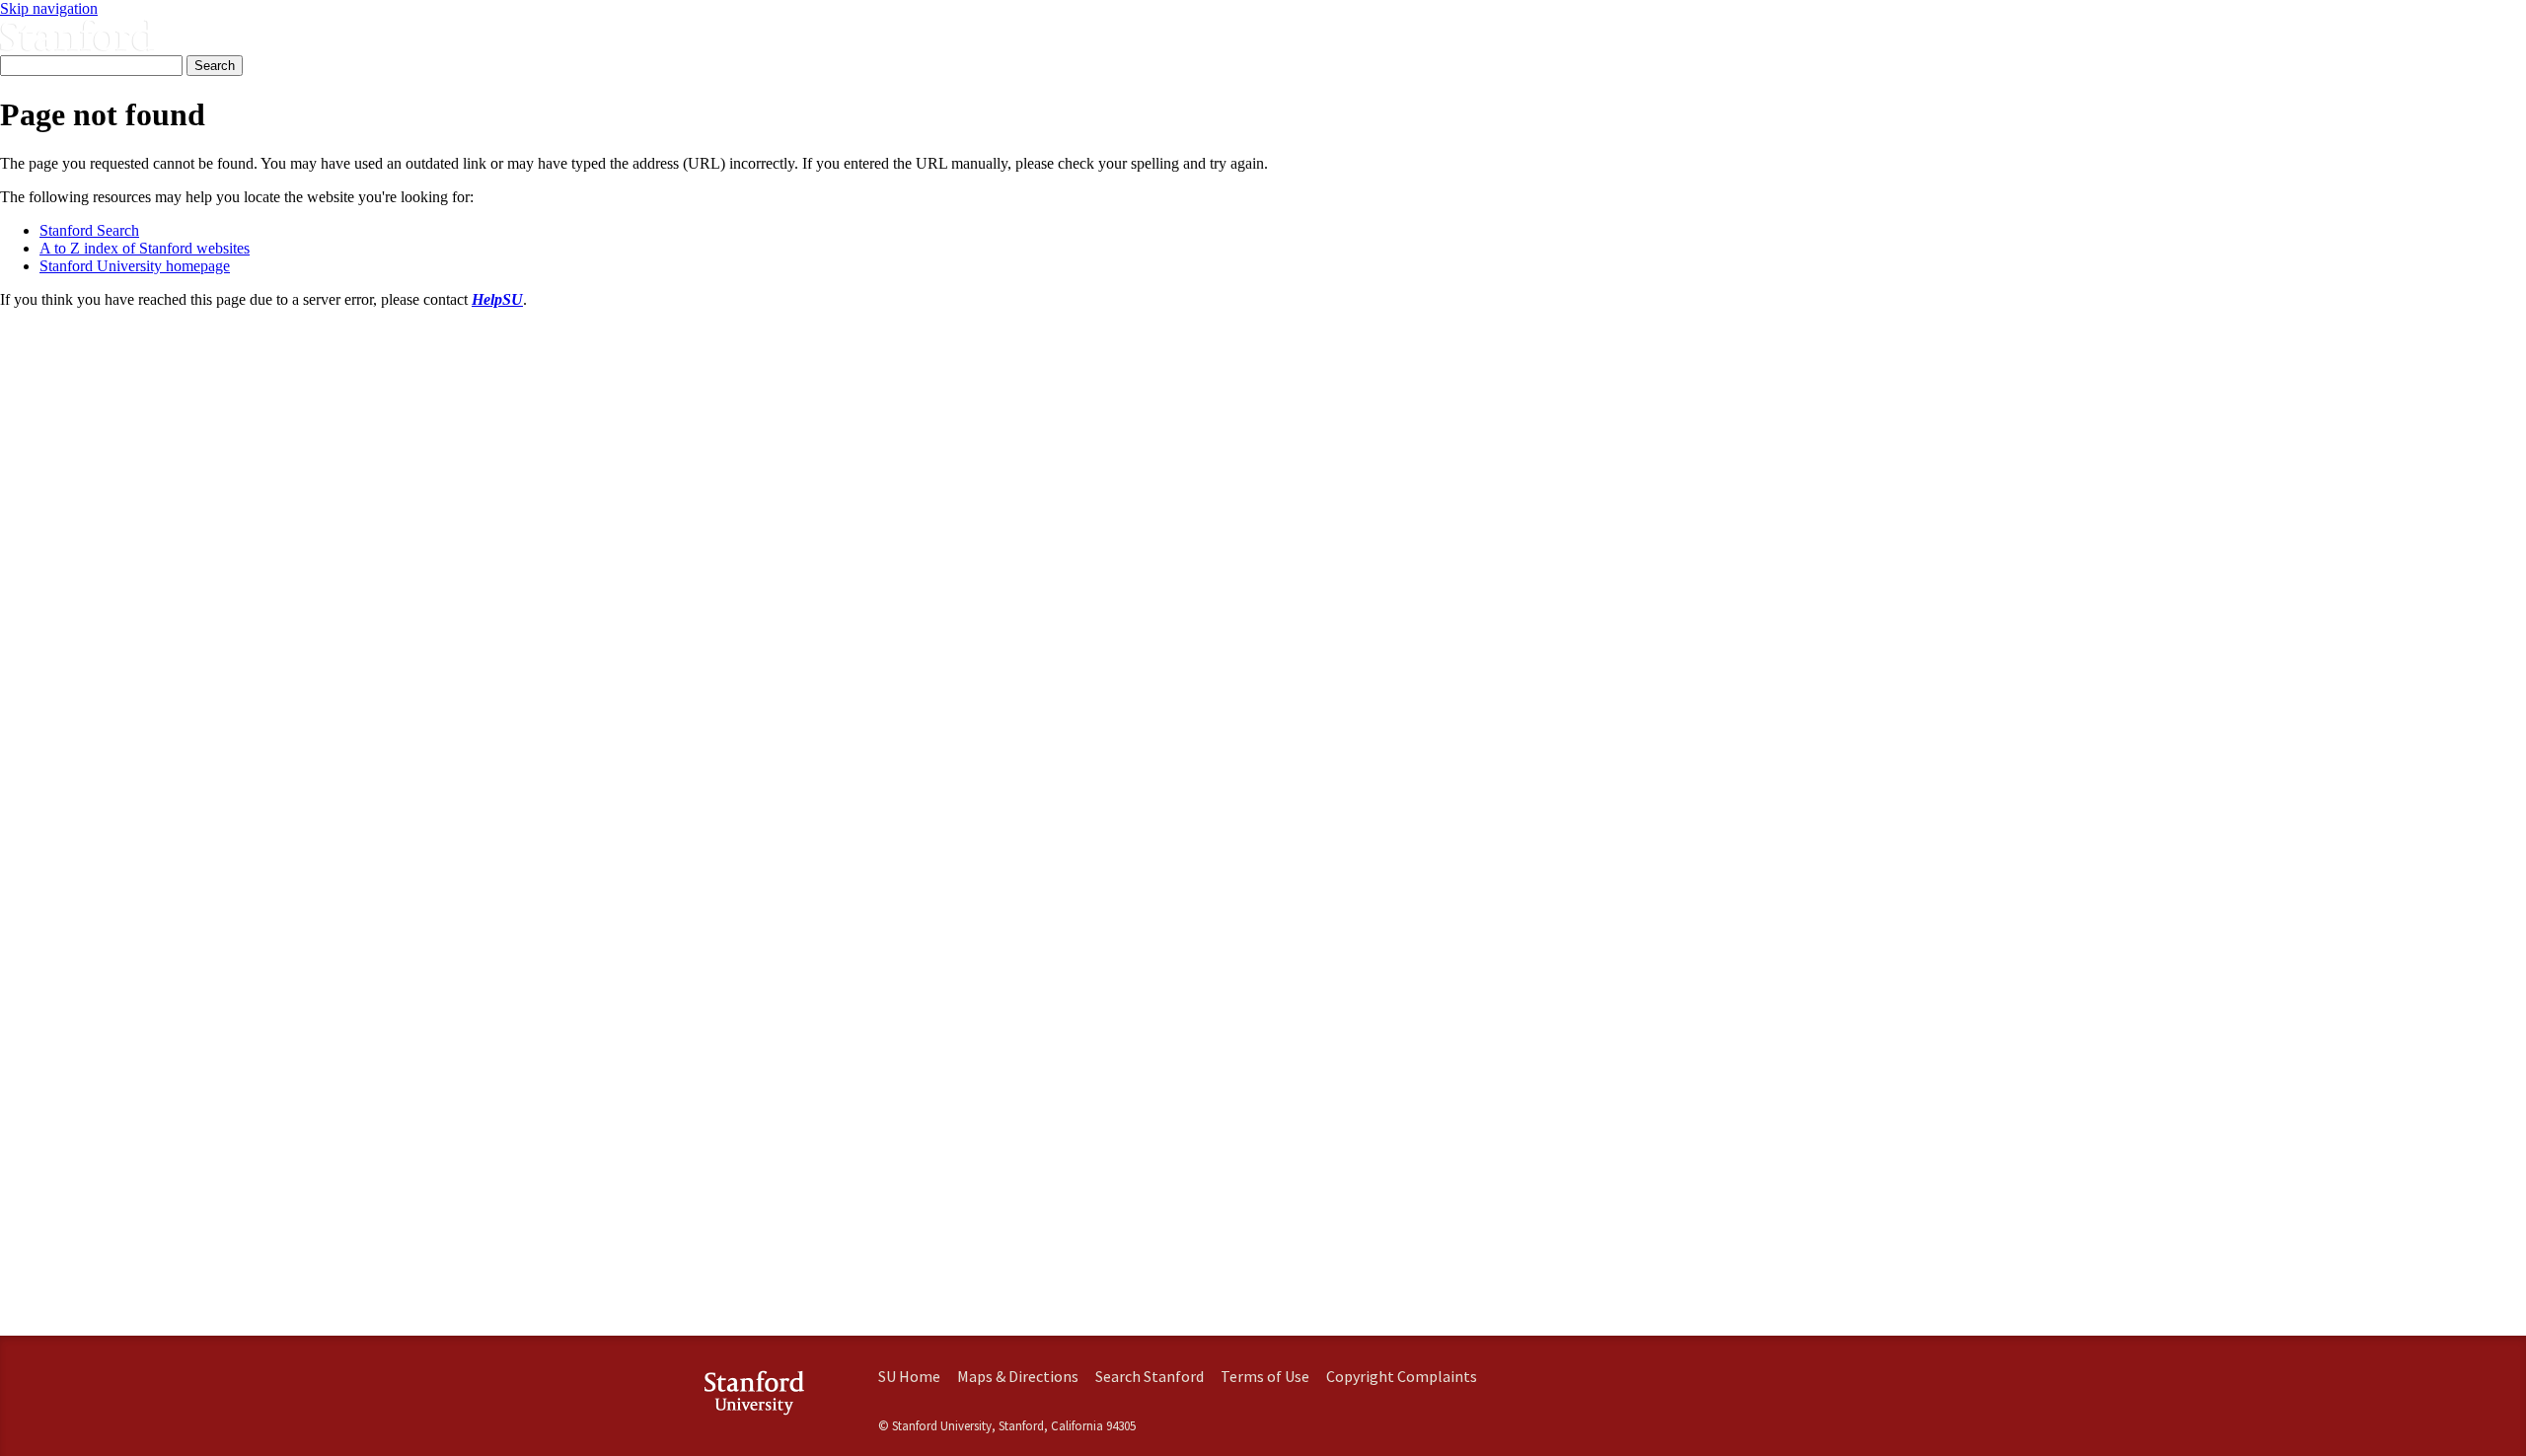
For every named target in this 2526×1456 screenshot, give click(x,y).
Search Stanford (1150, 1376)
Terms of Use (1265, 1376)
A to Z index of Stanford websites (145, 248)
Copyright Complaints (1402, 1376)
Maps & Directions (1018, 1376)
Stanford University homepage (135, 266)
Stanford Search (89, 230)
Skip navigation (49, 8)
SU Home (909, 1376)
